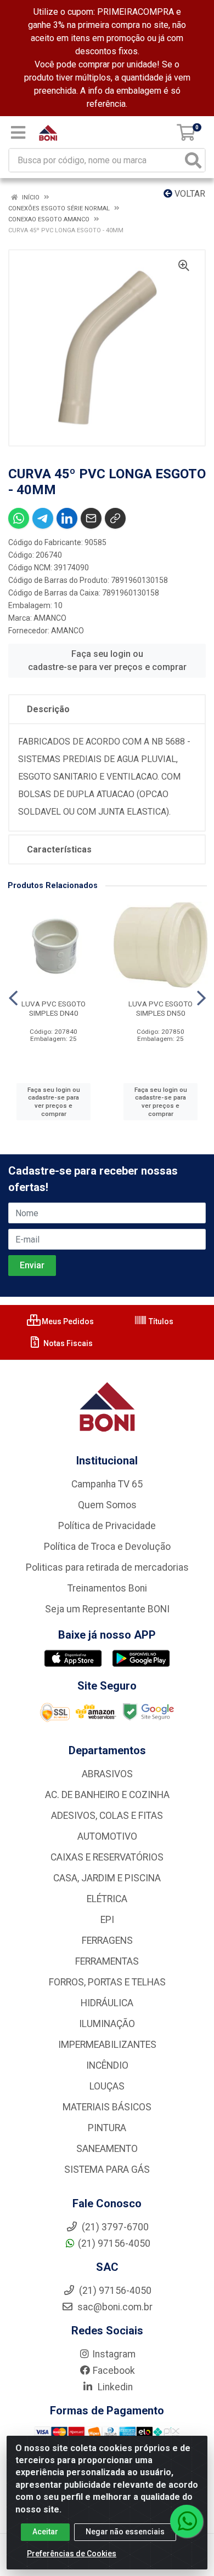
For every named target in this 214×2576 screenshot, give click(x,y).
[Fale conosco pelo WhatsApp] (187, 2521)
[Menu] (18, 133)
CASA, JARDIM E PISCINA (107, 1878)
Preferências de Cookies (72, 2554)
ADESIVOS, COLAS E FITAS (107, 1816)
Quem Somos (107, 1505)
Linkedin (114, 2387)
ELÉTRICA (107, 1899)
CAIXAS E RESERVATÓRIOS (107, 1857)
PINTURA (107, 2128)
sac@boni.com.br (114, 2307)
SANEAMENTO (107, 2149)
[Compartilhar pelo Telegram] (43, 518)
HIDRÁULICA (107, 2003)
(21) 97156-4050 (114, 2243)
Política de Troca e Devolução (107, 1547)
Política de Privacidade (107, 1526)
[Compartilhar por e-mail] (91, 518)
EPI (107, 1920)
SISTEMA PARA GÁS (107, 2169)
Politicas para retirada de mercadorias (107, 1567)
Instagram (114, 2354)
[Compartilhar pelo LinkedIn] (67, 518)
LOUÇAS (107, 2086)
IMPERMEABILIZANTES (107, 2045)
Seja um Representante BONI (107, 1609)
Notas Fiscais (67, 1343)
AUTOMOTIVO (107, 1836)
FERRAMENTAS (107, 1961)
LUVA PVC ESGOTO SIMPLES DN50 (161, 1008)
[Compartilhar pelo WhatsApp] (19, 518)
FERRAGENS (107, 1940)
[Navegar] (13, 998)
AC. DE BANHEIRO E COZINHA (107, 1795)
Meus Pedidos (67, 1321)
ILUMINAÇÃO (107, 2024)
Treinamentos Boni (107, 1588)
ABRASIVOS (107, 1774)
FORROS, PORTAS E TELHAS (107, 1982)
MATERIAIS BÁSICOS (107, 2107)
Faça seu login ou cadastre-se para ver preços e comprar (107, 660)
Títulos (160, 1321)
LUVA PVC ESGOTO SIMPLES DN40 (54, 1008)
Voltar (189, 194)
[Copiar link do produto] (115, 518)
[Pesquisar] (193, 160)
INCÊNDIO (107, 2065)
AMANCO (50, 618)
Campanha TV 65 (107, 1484)
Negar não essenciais (125, 2532)
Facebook (114, 2371)
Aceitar (45, 2532)
